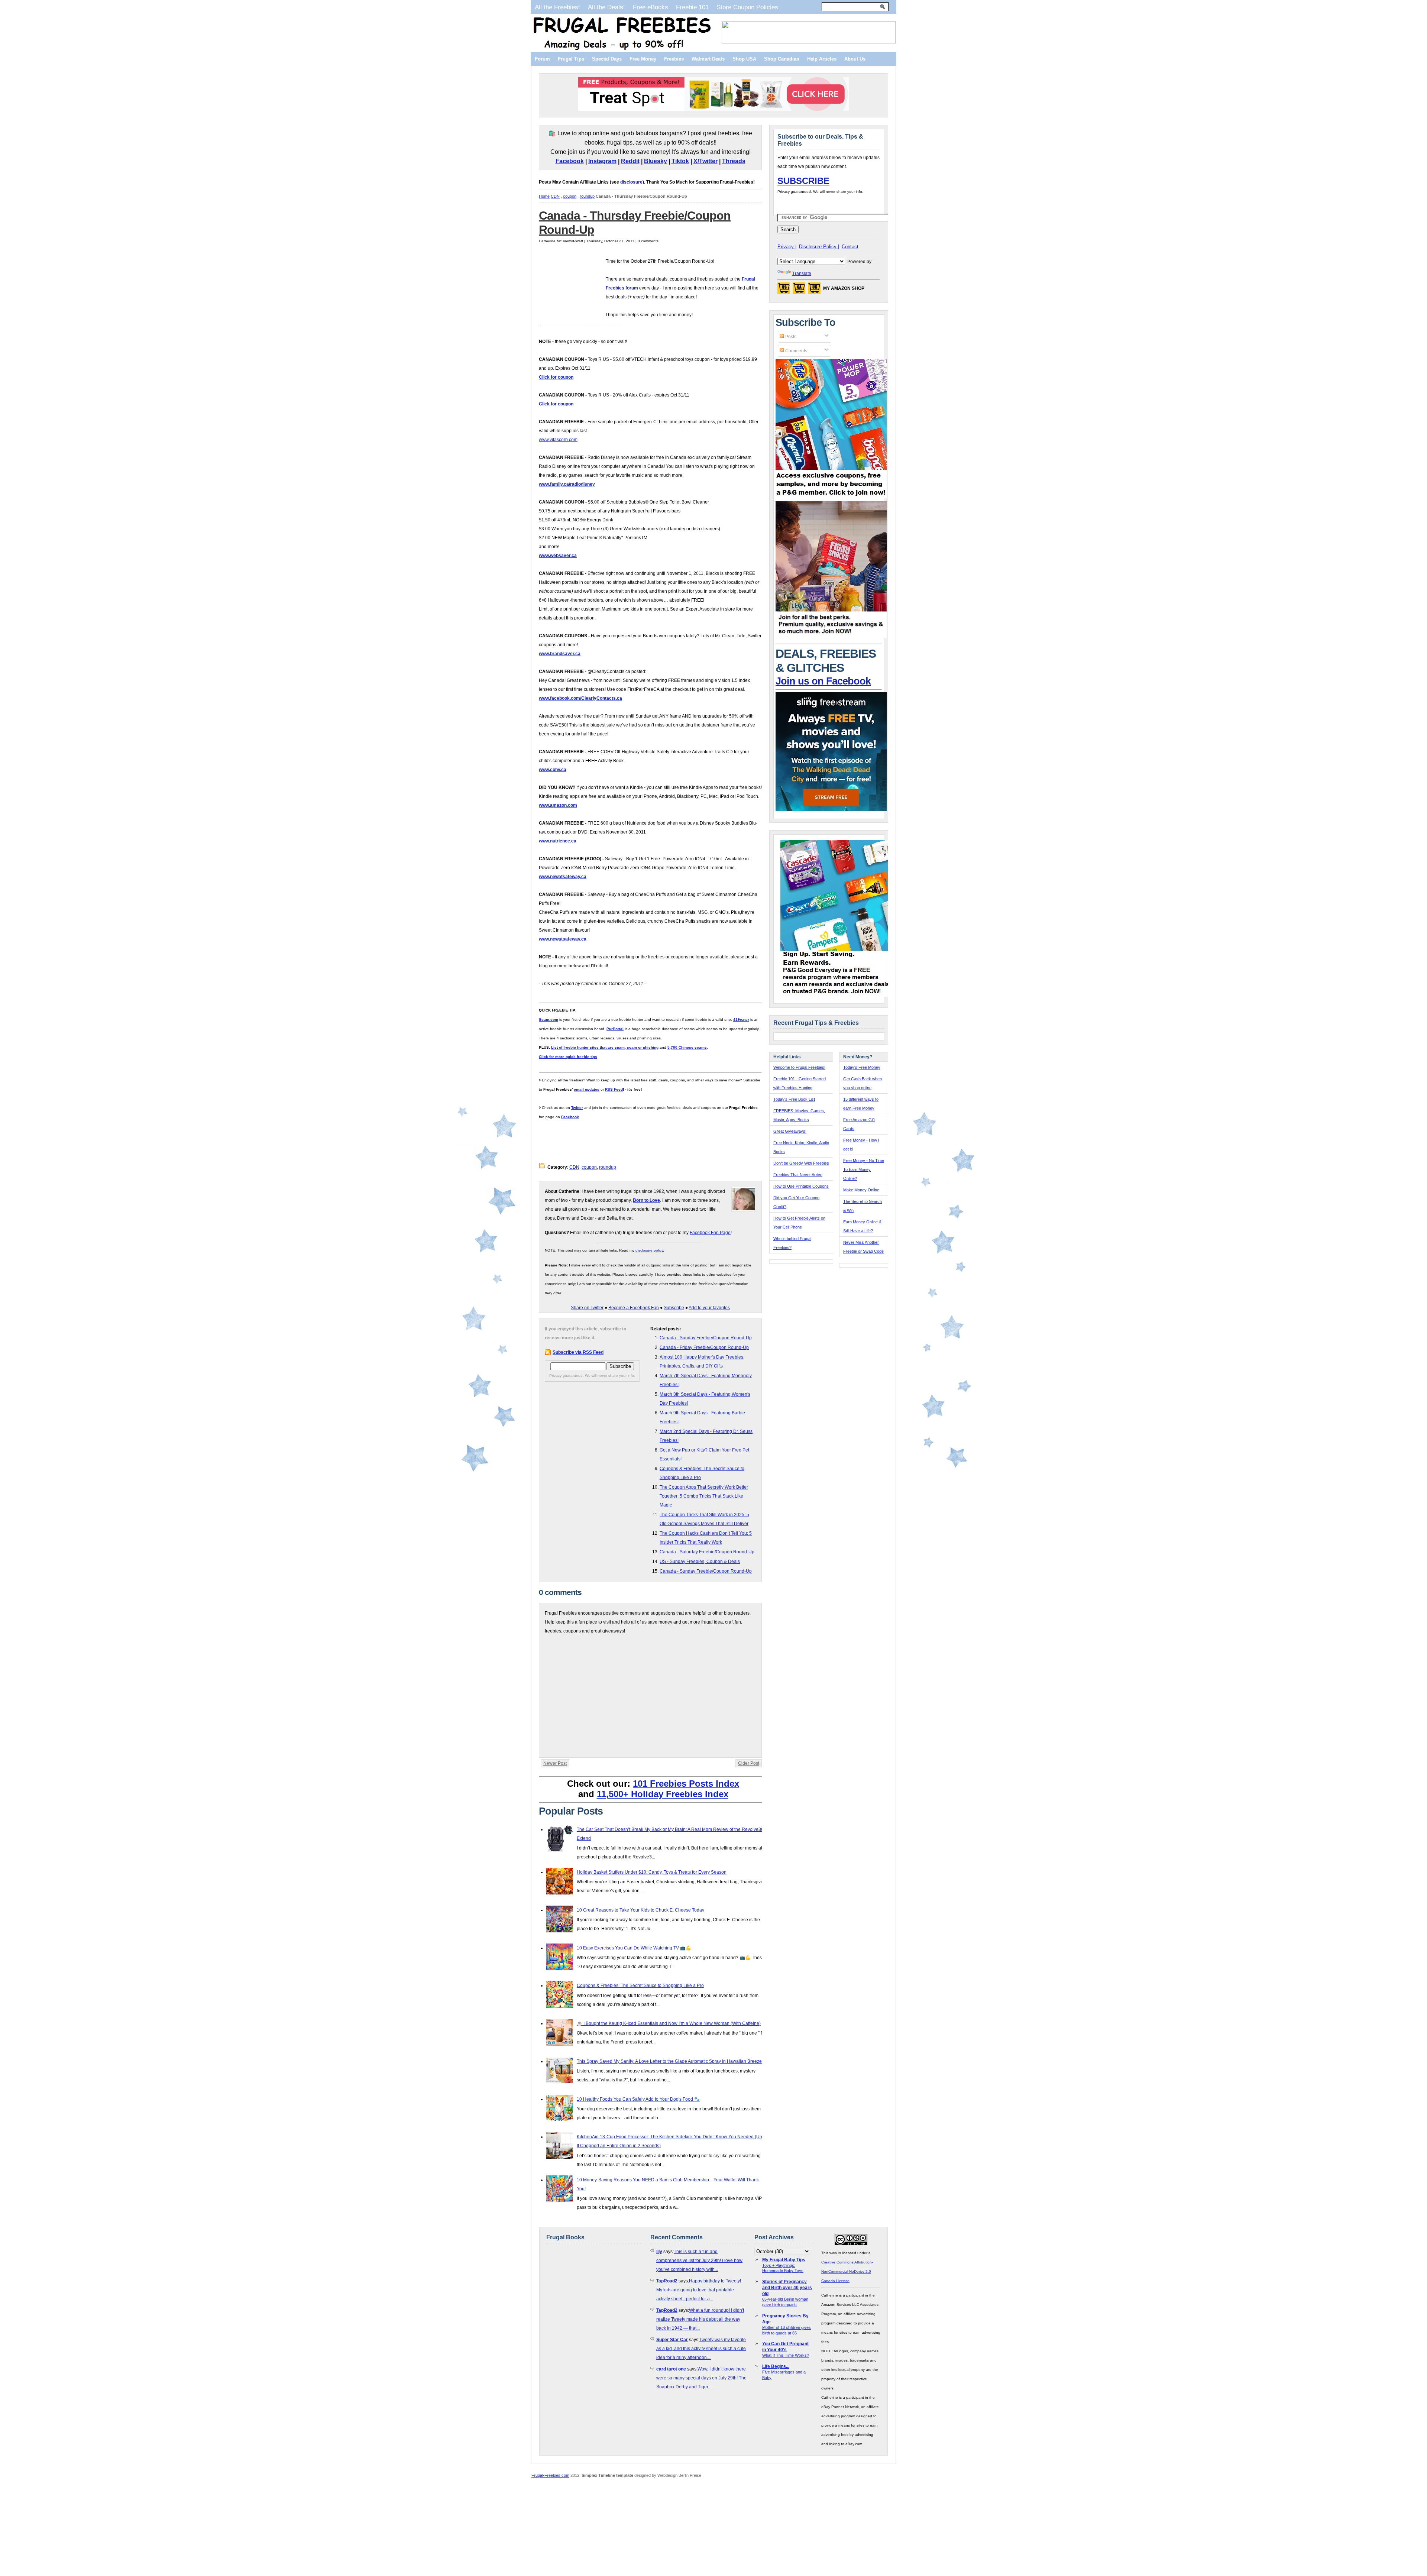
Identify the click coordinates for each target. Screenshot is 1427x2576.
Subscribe (674, 1308)
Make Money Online (861, 1190)
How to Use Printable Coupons (801, 1186)
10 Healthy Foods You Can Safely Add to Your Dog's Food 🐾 (638, 2099)
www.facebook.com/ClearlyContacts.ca (580, 698)
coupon (570, 196)
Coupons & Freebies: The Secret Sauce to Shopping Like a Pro (640, 1986)
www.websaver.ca (558, 556)
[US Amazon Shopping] (784, 291)
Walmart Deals (708, 59)
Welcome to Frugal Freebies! (799, 1067)
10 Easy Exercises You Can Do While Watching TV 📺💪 (634, 1948)
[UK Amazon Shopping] (814, 291)
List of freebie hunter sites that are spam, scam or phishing (605, 1047)
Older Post (749, 1763)
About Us (855, 59)
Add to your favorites (709, 1308)
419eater (741, 1020)
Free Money (643, 59)
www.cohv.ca (553, 770)
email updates (587, 1089)
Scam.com (549, 1020)
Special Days (607, 59)
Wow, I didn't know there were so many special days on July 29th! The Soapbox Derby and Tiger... (701, 2378)
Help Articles (822, 59)
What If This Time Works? (786, 2355)
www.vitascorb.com (558, 440)
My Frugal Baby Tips (784, 2260)
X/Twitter (706, 161)
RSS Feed (614, 1089)
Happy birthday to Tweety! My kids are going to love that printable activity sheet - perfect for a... (699, 2290)
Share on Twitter (587, 1308)
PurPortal (615, 1029)
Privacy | (787, 247)
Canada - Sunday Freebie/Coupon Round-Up (706, 1338)
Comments (796, 351)
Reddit (630, 161)
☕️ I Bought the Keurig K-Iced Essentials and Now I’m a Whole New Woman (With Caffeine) (669, 2023)
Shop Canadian (782, 59)
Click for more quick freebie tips (568, 1057)
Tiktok (680, 161)
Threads (734, 161)
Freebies (674, 59)
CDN (555, 196)
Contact (850, 247)
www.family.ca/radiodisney (567, 484)
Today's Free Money (862, 1067)
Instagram (602, 161)
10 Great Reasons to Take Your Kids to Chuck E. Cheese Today (640, 1910)
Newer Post (555, 1763)
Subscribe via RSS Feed (578, 1352)
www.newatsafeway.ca (563, 877)
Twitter (577, 1108)
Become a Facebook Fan (634, 1308)
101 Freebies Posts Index (686, 1784)
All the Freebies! (557, 7)
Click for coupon (556, 377)
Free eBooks (651, 7)
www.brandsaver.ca (560, 654)
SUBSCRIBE (803, 181)
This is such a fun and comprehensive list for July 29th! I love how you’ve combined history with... (699, 2261)
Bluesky (656, 161)
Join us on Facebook (823, 681)
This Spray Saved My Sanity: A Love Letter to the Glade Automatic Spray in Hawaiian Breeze (669, 2061)
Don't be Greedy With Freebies (801, 1163)
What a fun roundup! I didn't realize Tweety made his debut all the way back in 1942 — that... (700, 2319)
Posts (790, 337)
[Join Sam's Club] (831, 637)
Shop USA (744, 59)
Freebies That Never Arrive (798, 1175)
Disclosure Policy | (819, 247)
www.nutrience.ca (558, 841)
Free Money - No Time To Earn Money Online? (864, 1169)
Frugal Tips (571, 59)
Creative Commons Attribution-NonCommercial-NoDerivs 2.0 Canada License (847, 2271)
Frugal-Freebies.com (550, 2475)
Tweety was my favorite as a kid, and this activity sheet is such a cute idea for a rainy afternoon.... (701, 2349)
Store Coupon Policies (747, 7)
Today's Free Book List (794, 1099)
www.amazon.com (558, 805)
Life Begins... (776, 2366)
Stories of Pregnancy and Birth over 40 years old (787, 2288)
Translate (802, 274)
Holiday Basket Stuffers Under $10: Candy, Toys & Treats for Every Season (652, 1872)
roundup (587, 196)
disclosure (631, 182)
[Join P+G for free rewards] (837, 995)
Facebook (570, 161)
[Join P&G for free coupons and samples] (831, 497)
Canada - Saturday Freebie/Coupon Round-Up (707, 1552)
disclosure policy (649, 1250)
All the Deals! (606, 7)
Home (544, 196)
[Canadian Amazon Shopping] (799, 291)
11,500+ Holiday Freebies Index (663, 1794)
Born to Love (646, 1200)
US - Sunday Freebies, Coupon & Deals (700, 1562)
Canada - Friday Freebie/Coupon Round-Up (704, 1347)
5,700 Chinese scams (687, 1047)
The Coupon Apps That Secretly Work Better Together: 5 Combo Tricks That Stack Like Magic (704, 1496)
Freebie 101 (692, 7)
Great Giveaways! (790, 1131)
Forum (542, 59)
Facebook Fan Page (710, 1233)
